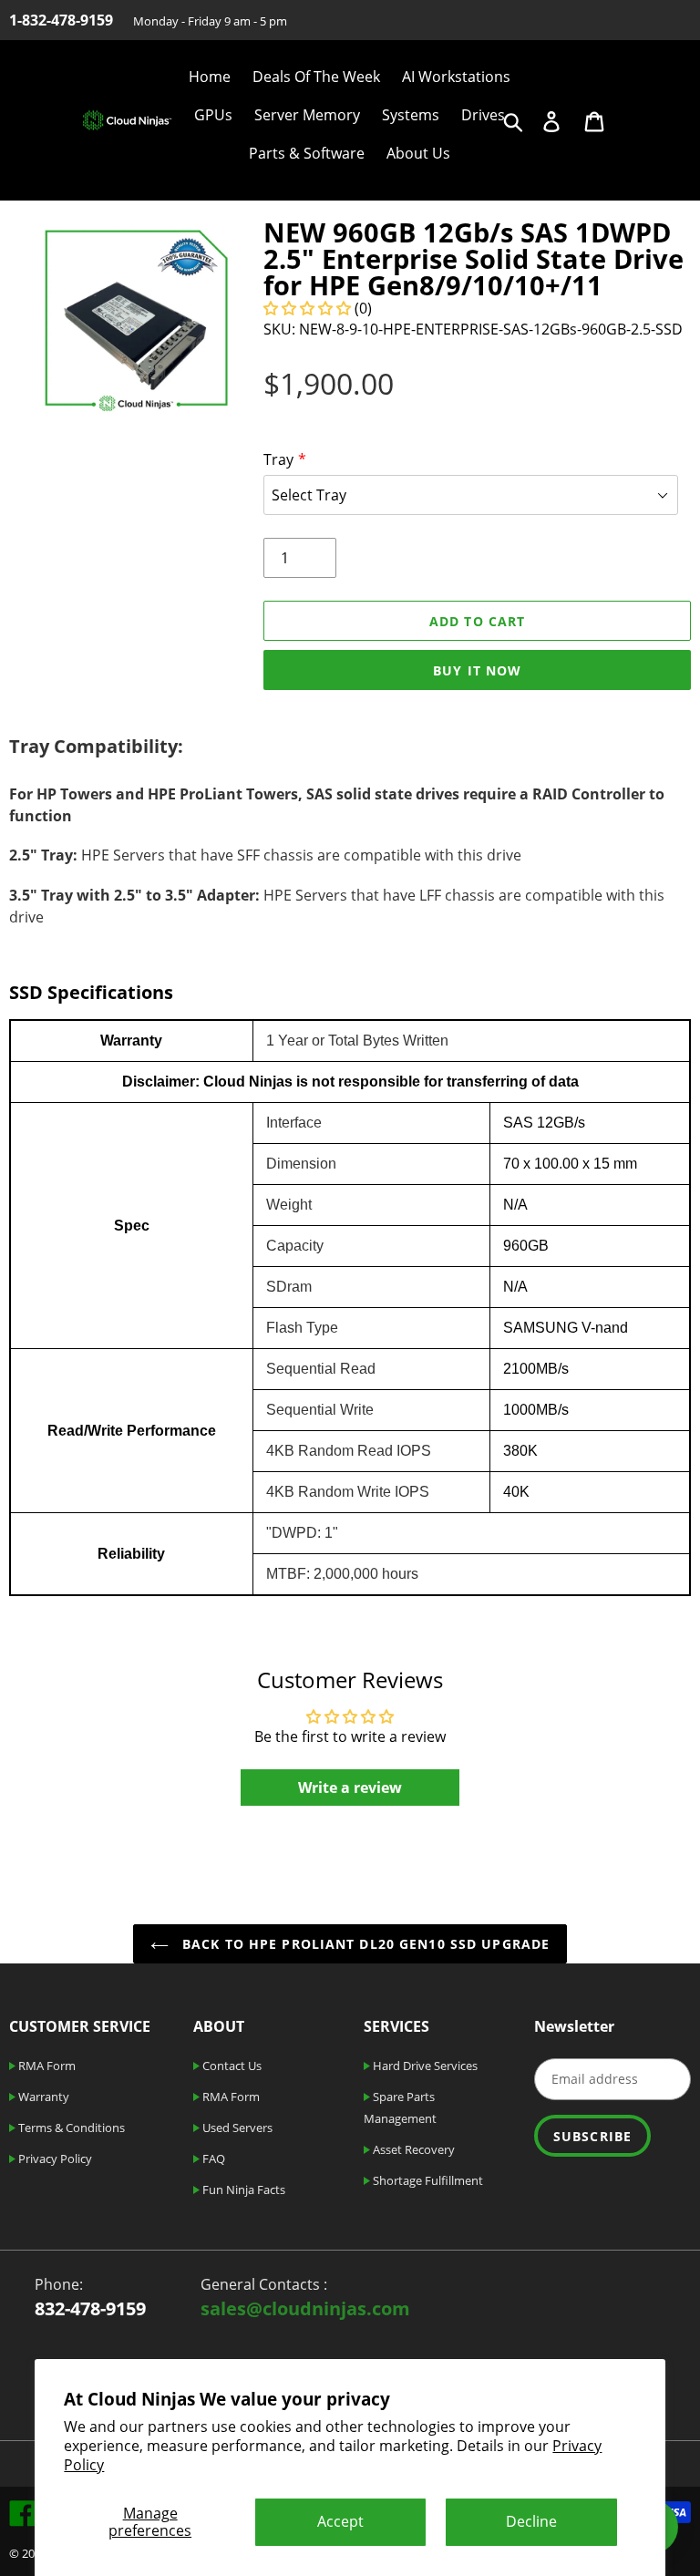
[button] (309, 308)
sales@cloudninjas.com (305, 2308)
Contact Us (231, 2066)
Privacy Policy (54, 2159)
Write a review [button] (350, 1788)
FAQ (212, 2159)
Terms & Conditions (70, 2128)
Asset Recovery (412, 2149)
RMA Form (46, 2066)
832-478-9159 (90, 2308)
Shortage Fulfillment (427, 2180)
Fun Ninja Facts (242, 2190)
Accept (340, 2521)
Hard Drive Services (424, 2066)
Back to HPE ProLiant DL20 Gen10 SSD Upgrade (364, 1944)
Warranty (42, 2097)
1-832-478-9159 (61, 20)
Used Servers (236, 2128)
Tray (278, 459)
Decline (531, 2521)
